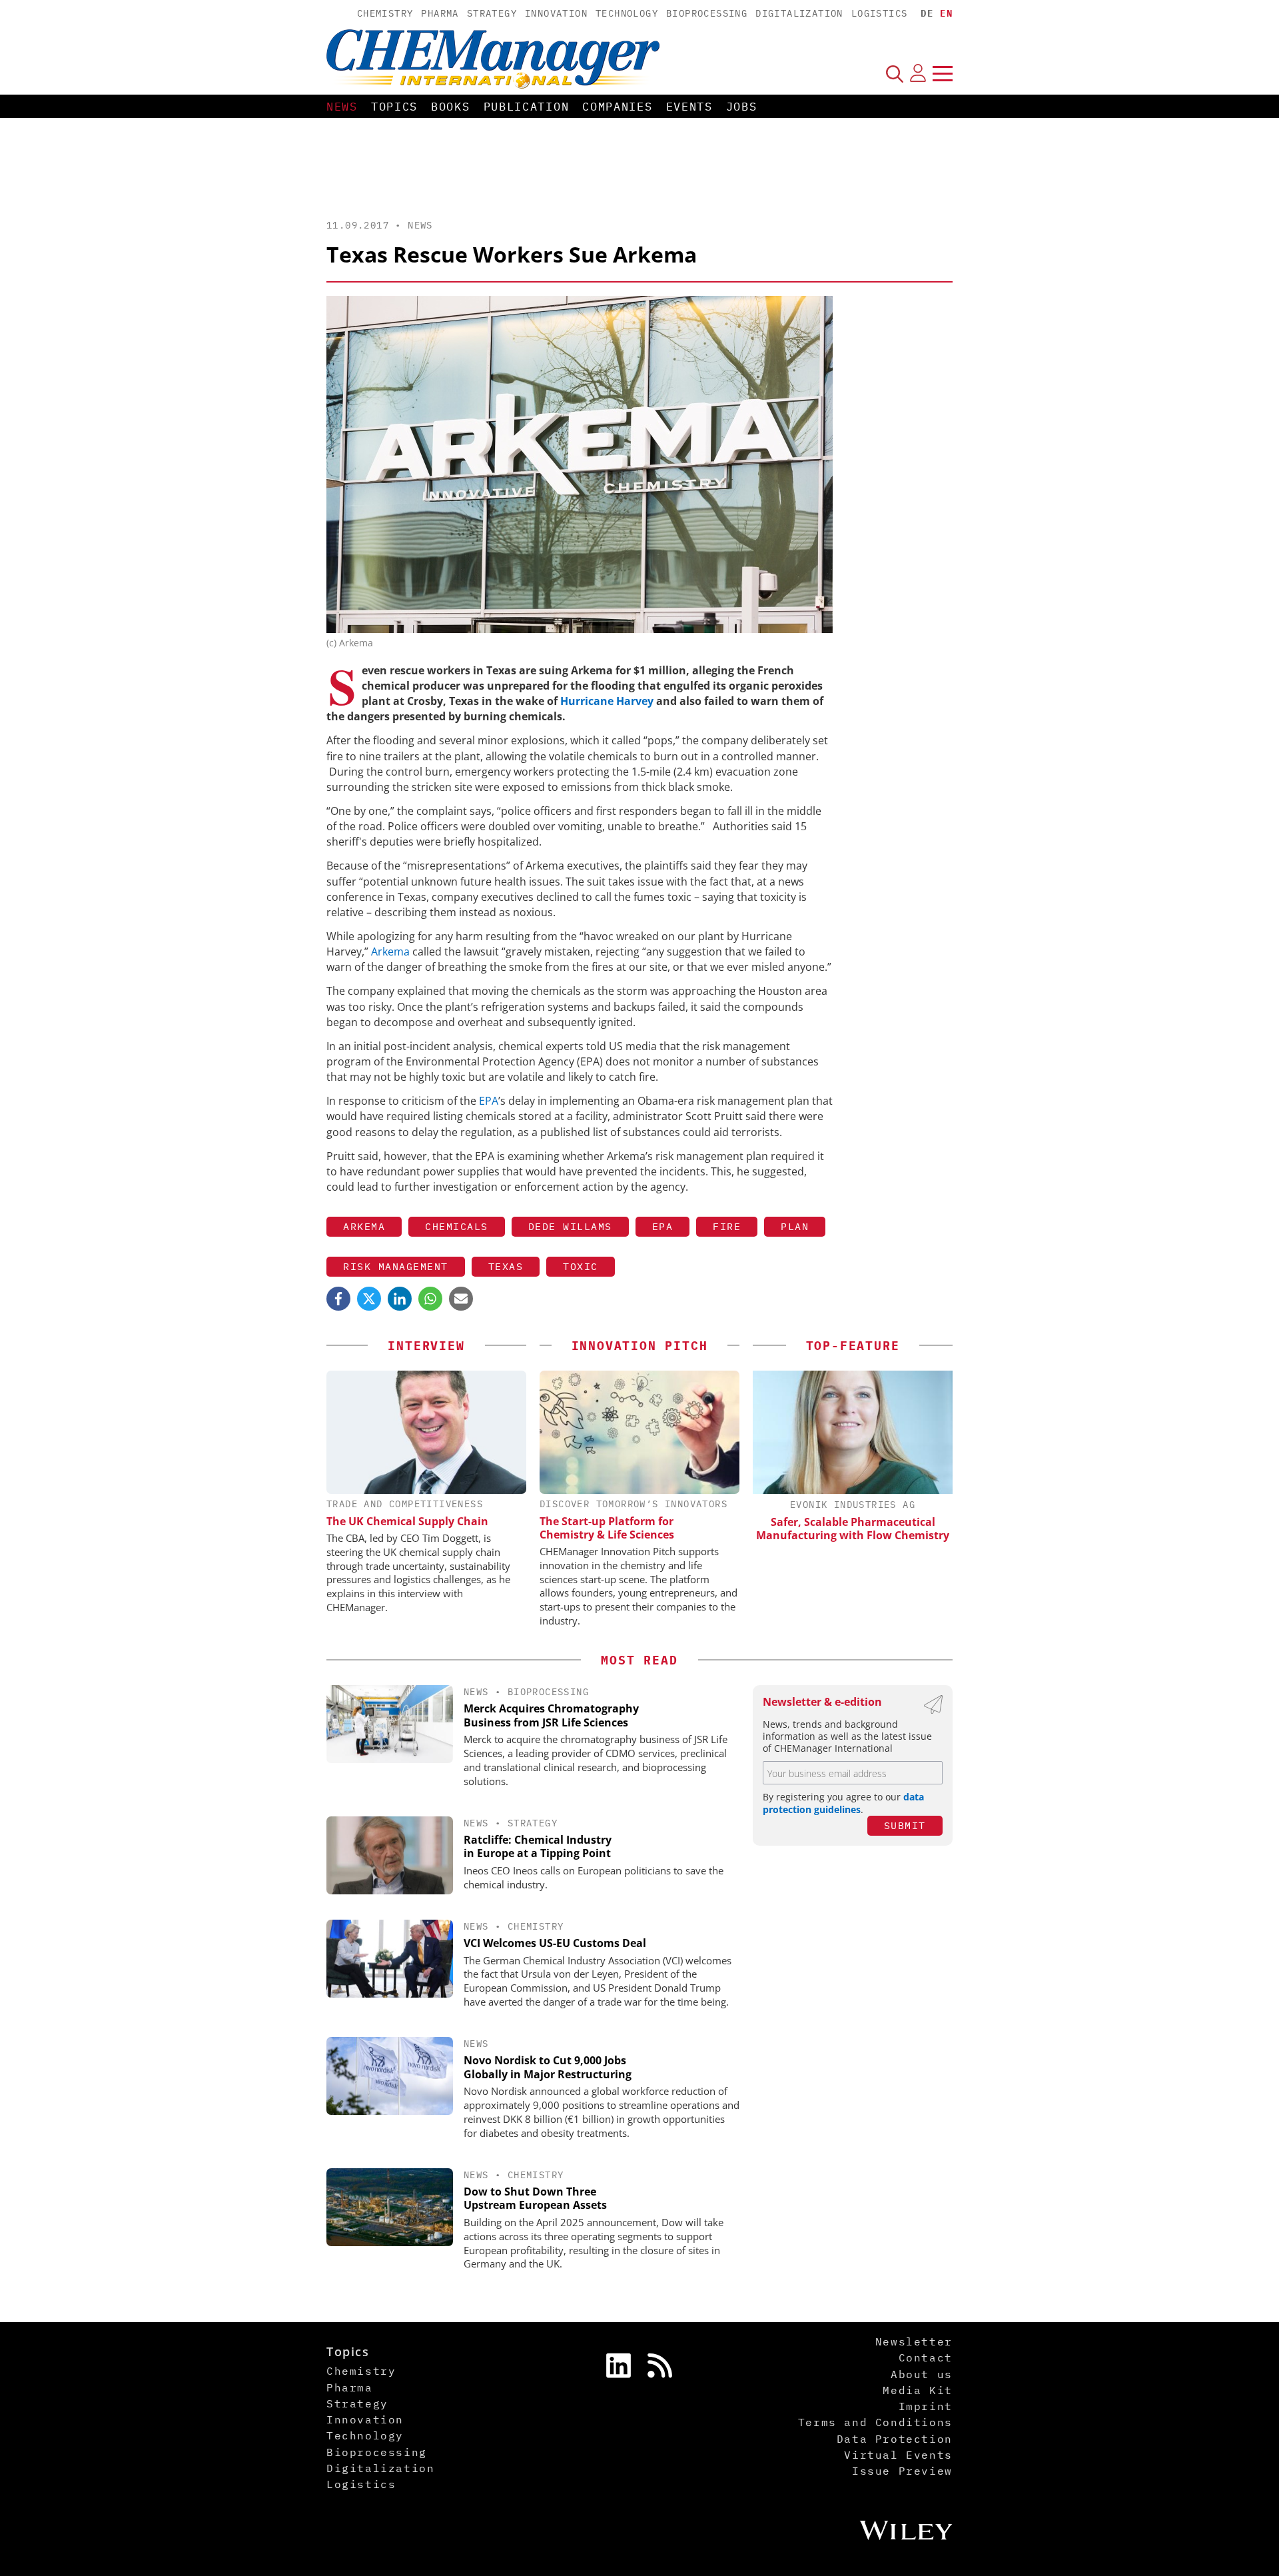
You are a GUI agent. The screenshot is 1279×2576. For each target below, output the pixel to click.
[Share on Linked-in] (400, 1299)
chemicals (457, 1226)
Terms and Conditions (875, 2422)
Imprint (926, 2406)
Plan (795, 1226)
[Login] (918, 73)
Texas (506, 1266)
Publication (527, 107)
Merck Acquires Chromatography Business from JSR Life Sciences (551, 1715)
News (342, 107)
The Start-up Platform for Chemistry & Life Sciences (607, 1528)
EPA (489, 1101)
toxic (581, 1266)
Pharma (440, 13)
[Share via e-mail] (461, 1299)
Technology (627, 13)
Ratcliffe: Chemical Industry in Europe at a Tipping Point (538, 1847)
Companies (617, 107)
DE (927, 13)
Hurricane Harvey (607, 701)
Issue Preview (902, 2471)
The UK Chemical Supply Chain (407, 1521)
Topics (394, 107)
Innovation (556, 13)
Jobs (742, 107)
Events (689, 107)
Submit (905, 1825)
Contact (926, 2357)
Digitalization (799, 13)
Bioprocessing (707, 13)
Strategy (492, 13)
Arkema (392, 952)
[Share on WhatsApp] (430, 1299)
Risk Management (396, 1266)
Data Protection (895, 2439)
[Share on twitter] (369, 1299)
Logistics (880, 13)
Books (451, 107)
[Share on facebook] (338, 1299)
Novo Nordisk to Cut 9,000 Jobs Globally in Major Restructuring (548, 2067)
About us (922, 2374)
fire (727, 1226)
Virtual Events (898, 2455)
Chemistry (385, 13)
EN (946, 13)
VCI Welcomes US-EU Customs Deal (555, 1943)
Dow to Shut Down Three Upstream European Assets (535, 2199)
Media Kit (917, 2390)
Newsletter (914, 2341)
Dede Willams (570, 1226)
